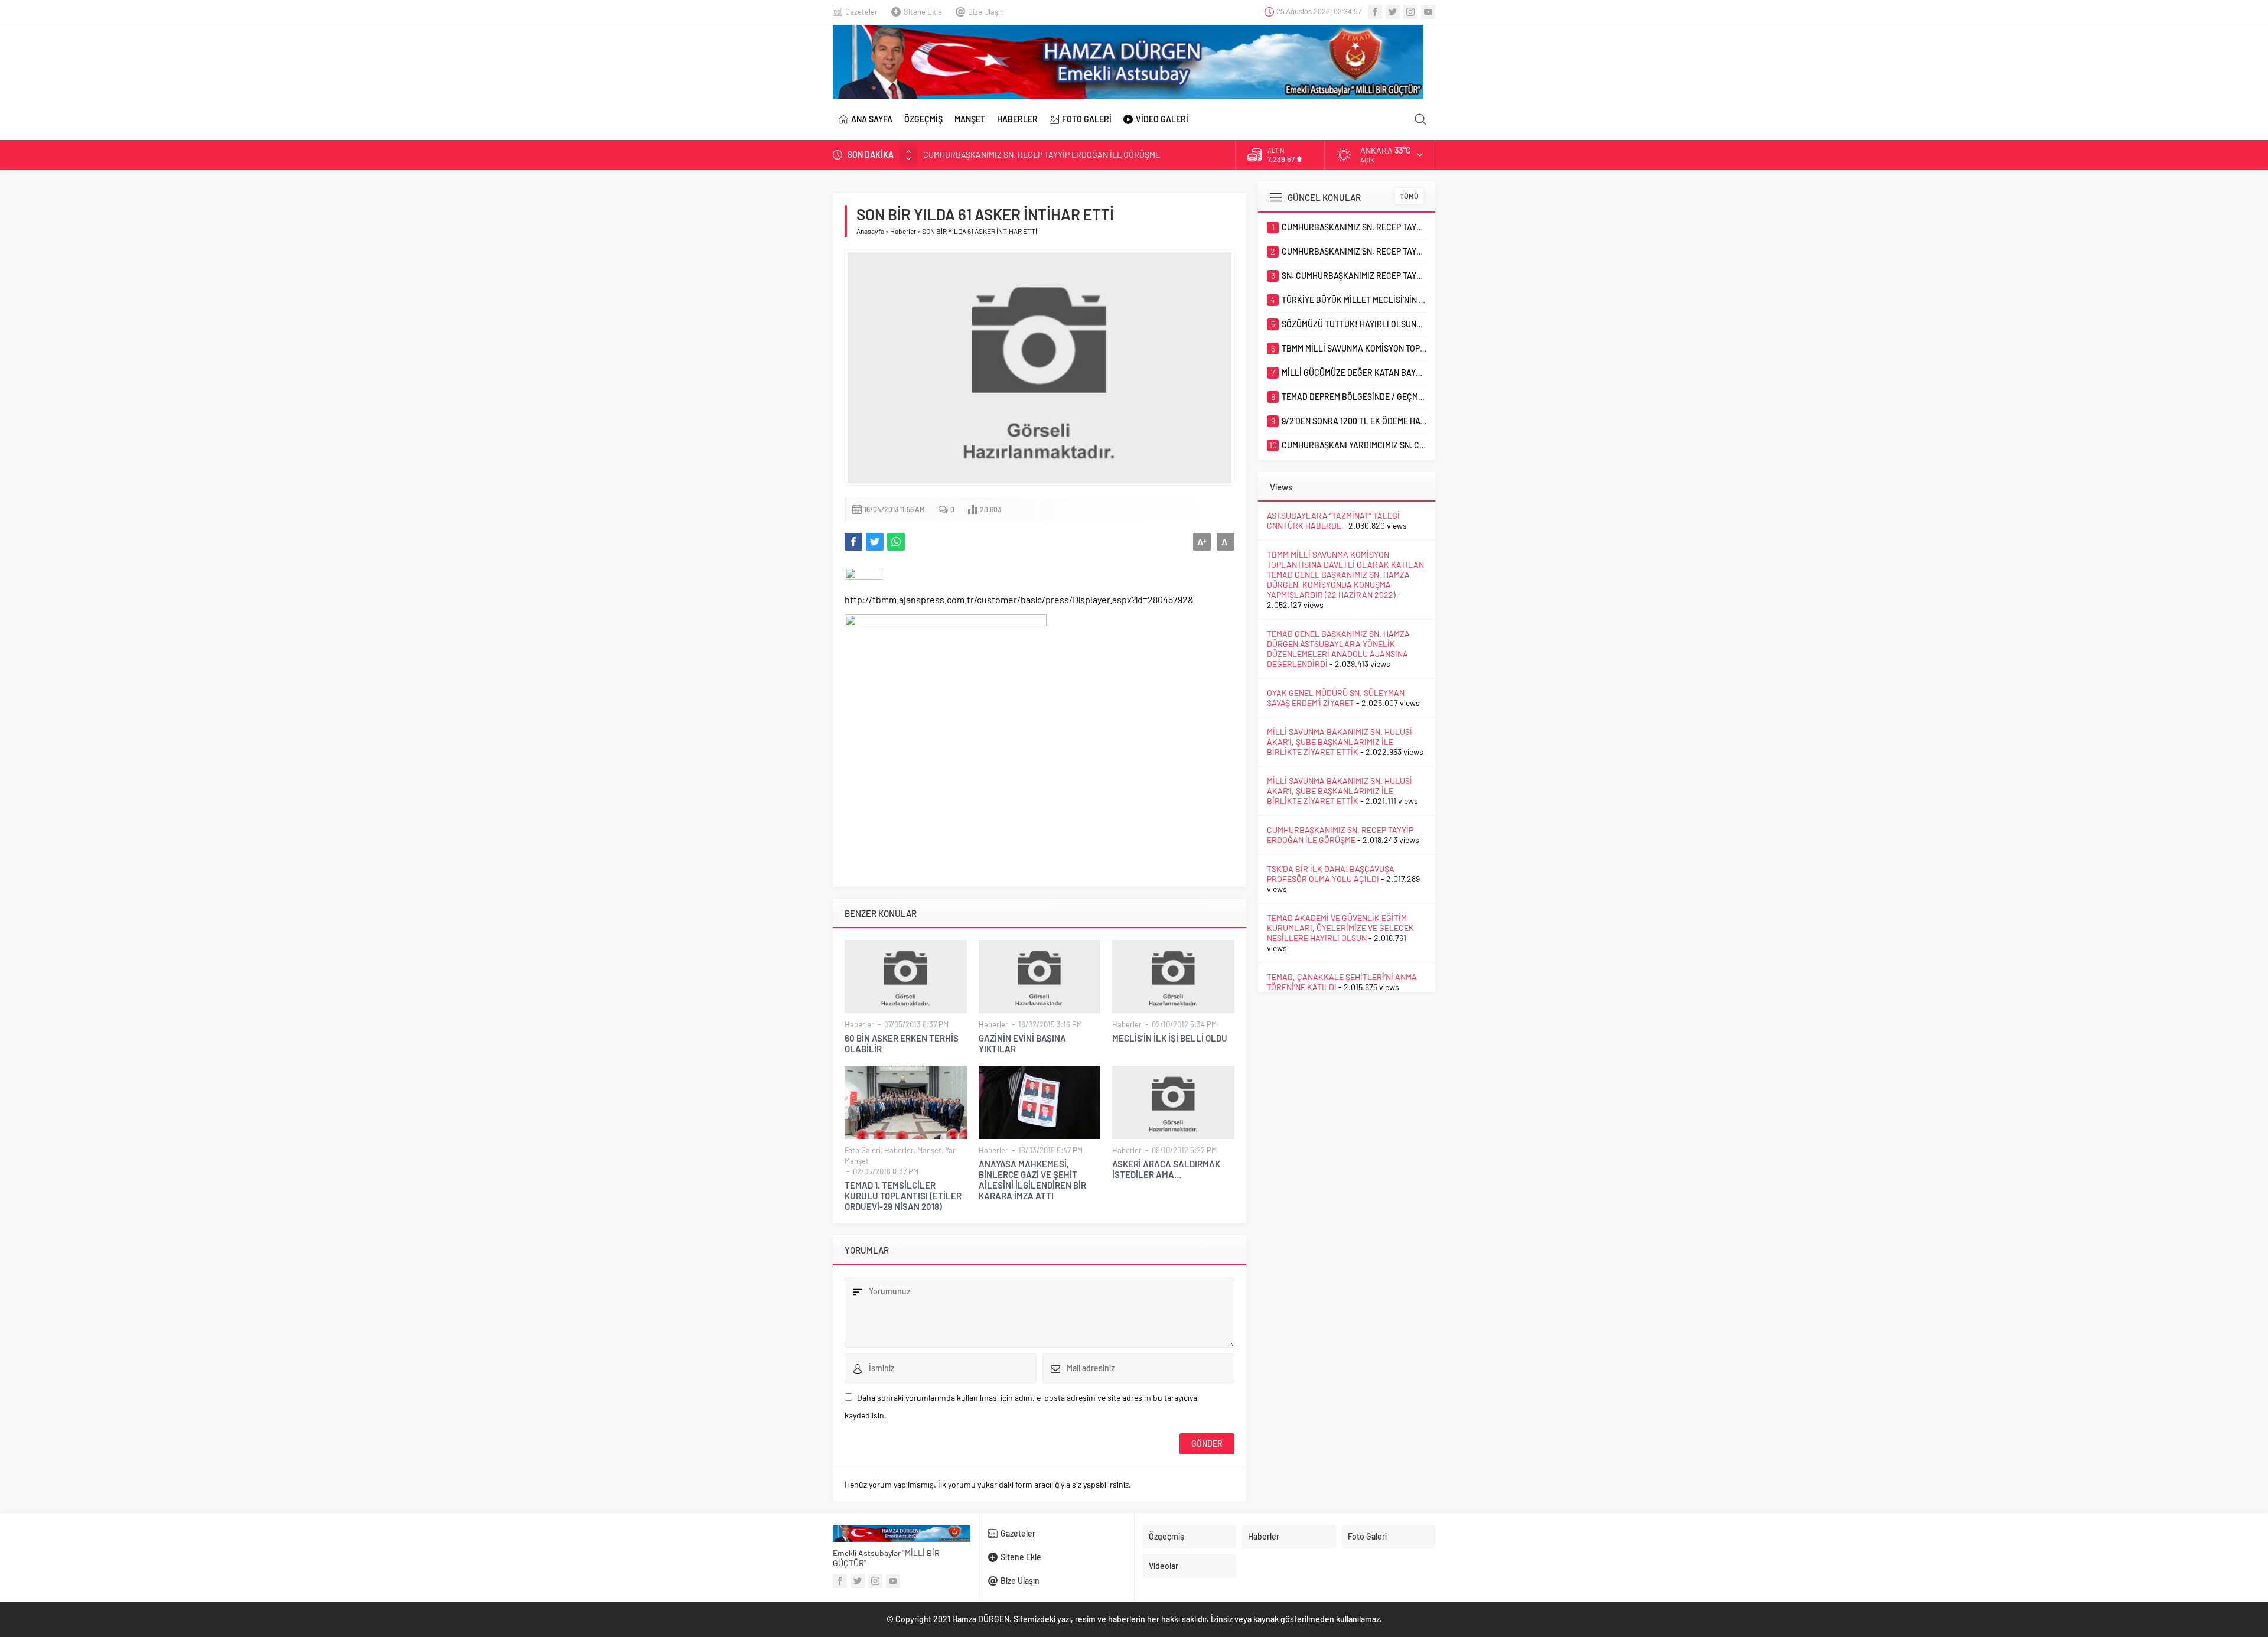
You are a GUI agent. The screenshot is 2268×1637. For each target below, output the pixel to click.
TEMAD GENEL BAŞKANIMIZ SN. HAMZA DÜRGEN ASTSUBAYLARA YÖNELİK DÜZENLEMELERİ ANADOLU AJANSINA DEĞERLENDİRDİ (1338, 649)
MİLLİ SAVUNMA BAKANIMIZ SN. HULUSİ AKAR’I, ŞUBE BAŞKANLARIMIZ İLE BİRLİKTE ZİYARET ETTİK (1340, 742)
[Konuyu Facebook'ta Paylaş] (853, 542)
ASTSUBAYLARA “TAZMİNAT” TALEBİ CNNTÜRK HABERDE (1333, 520)
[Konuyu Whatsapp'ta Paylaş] (896, 542)
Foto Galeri (863, 1150)
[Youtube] (1428, 12)
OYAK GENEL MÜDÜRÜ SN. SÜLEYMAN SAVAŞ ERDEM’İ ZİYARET (1336, 698)
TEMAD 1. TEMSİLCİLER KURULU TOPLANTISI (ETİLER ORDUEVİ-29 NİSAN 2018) (903, 1196)
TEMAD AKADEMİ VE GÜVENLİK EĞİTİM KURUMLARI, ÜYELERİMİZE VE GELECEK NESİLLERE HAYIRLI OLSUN (1340, 928)
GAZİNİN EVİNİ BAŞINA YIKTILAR (1022, 1043)
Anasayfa (870, 231)
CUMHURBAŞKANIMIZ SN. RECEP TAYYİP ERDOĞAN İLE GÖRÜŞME (1042, 154)
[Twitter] (1393, 12)
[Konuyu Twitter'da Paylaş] (875, 542)
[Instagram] (1410, 12)
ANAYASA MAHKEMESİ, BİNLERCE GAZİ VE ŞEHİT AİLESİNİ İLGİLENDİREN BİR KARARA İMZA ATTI (1032, 1180)
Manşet (929, 1150)
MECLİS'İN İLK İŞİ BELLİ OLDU (1170, 1038)
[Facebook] (1375, 12)
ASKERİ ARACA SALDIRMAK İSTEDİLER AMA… (1166, 1169)
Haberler (903, 231)
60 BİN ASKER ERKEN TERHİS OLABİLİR (902, 1043)
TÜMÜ (1409, 196)
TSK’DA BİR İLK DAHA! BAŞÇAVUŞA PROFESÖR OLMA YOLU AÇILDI (1331, 874)
